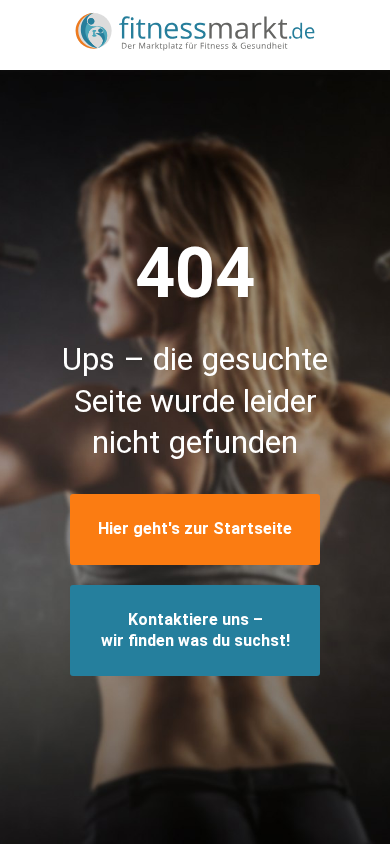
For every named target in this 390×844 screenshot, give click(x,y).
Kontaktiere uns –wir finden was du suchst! (195, 630)
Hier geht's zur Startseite (195, 528)
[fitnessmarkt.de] (195, 35)
